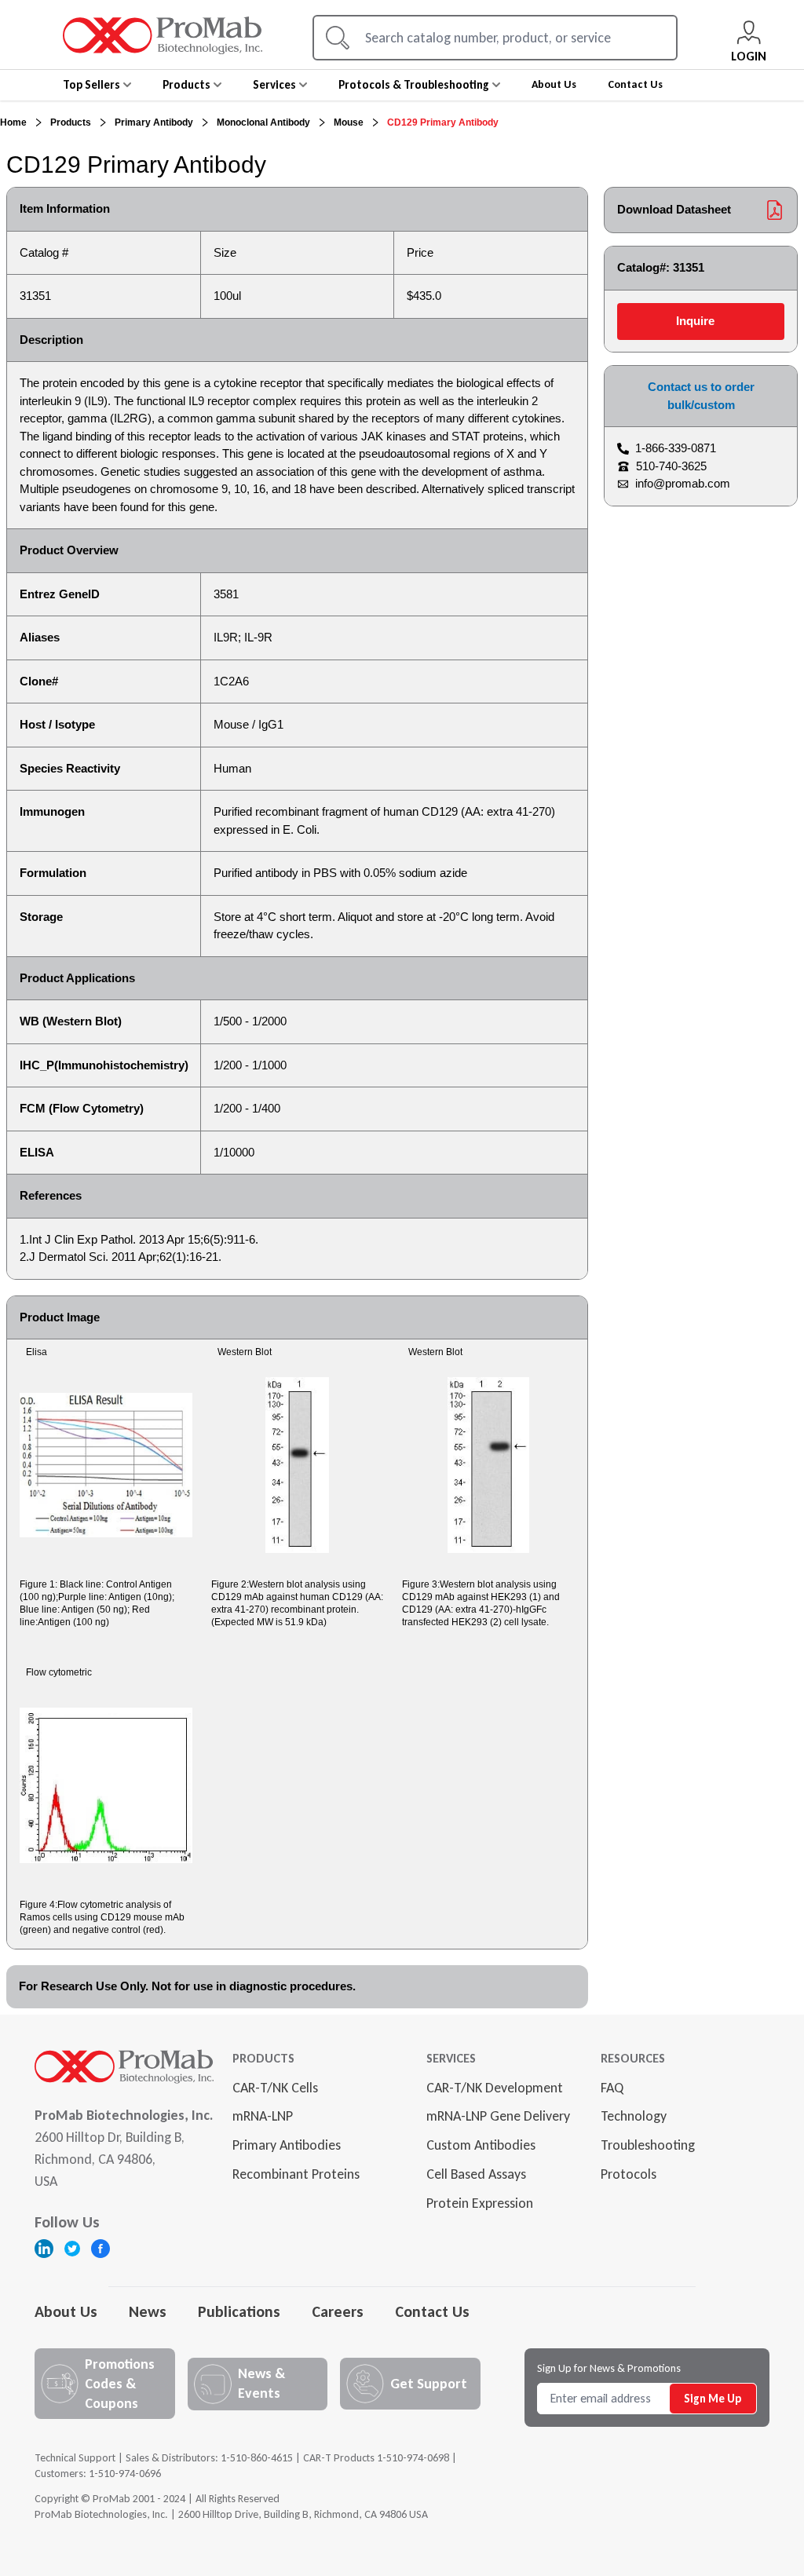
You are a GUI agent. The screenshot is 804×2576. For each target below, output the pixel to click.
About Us (66, 2311)
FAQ (612, 2088)
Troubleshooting (648, 2145)
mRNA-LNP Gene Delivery (498, 2116)
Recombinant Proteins (296, 2174)
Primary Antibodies (287, 2145)
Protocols (629, 2174)
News (148, 2311)
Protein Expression (480, 2203)
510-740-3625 (671, 466)
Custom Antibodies (481, 2145)
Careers (338, 2311)
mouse (349, 122)
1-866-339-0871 (676, 448)
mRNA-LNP (263, 2116)
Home (13, 122)
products (71, 122)
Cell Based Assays (476, 2174)
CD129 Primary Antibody (443, 122)
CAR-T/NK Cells (275, 2088)
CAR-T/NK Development (495, 2088)
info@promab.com (683, 483)
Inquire (695, 321)
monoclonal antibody (263, 122)
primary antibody (154, 122)
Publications (239, 2311)
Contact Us (432, 2311)
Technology (634, 2116)
